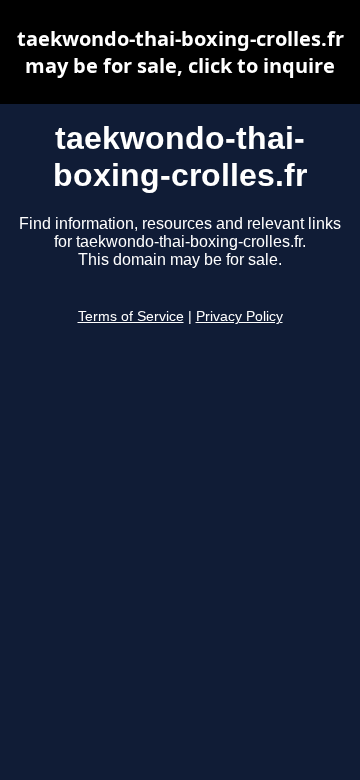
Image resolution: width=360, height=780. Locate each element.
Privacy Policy (239, 316)
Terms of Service (131, 316)
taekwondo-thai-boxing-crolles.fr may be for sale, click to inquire (180, 52)
